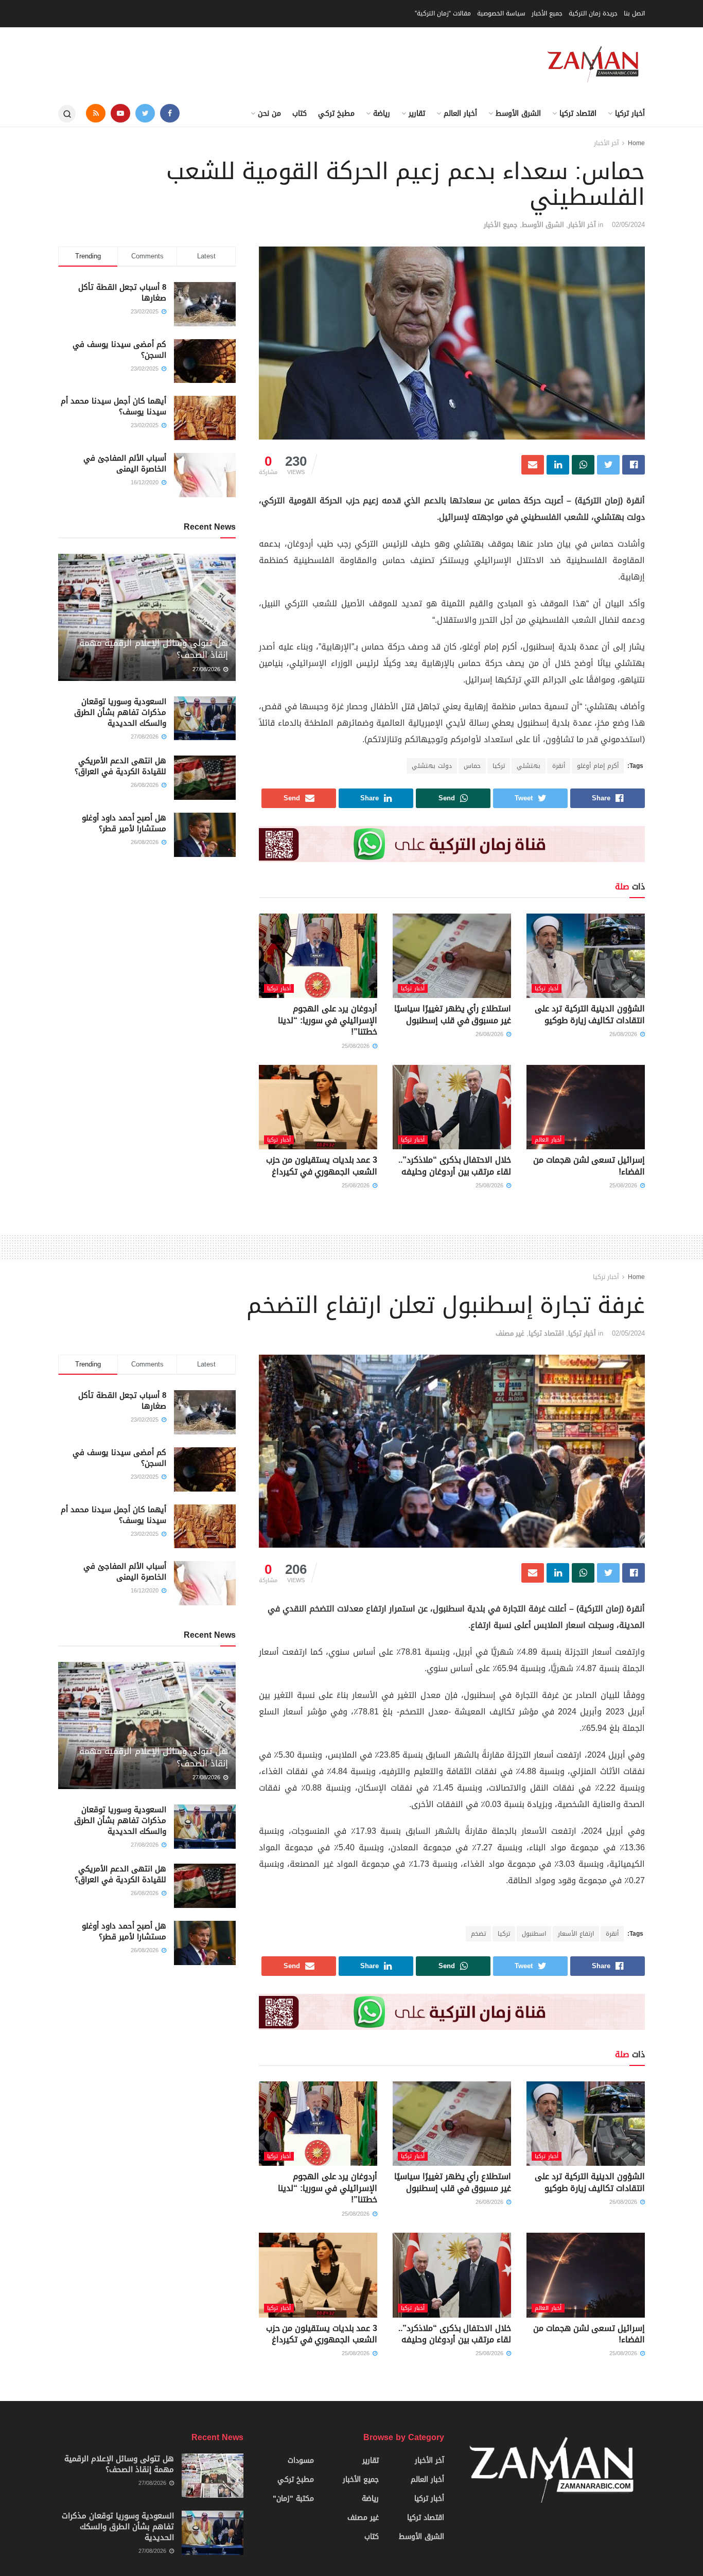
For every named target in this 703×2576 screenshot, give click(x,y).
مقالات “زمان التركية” (443, 13)
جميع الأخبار (547, 13)
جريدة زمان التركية (593, 13)
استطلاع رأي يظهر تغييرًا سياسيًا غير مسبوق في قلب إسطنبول (453, 1014)
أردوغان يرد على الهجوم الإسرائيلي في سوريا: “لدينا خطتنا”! (328, 1020)
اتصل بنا (634, 13)
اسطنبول (534, 1934)
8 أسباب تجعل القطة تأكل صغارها (122, 293)
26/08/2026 (624, 1034)
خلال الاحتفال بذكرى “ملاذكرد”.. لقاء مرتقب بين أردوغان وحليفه (455, 1166)
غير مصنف (510, 1333)
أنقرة (559, 766)
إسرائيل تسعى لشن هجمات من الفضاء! (589, 1166)
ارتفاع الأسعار (576, 1934)
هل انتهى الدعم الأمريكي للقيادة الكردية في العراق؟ (120, 766)
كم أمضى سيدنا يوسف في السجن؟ (119, 350)
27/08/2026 (207, 669)
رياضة (382, 113)
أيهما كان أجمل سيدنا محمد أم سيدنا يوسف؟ (113, 406)
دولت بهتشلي (432, 766)
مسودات (301, 2460)
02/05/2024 (628, 225)
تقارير (417, 113)
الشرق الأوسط (518, 113)
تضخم (478, 1934)
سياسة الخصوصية (501, 13)
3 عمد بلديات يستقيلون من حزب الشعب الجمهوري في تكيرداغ (322, 1166)
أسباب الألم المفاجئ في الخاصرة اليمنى (125, 463)
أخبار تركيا (630, 113)
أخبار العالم (460, 113)
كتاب (300, 113)
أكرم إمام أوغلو (598, 766)
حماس (472, 766)
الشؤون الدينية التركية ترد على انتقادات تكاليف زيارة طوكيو (590, 1014)
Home (636, 143)
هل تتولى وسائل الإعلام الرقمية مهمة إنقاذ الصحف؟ (154, 649)
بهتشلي (529, 766)
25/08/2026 (357, 1046)
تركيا (499, 766)
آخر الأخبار (606, 143)
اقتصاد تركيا (578, 113)
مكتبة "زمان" (293, 2499)
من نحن (269, 113)
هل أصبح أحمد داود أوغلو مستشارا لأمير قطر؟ (124, 823)
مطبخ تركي (336, 113)
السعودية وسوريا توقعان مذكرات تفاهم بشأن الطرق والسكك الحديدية (120, 712)
